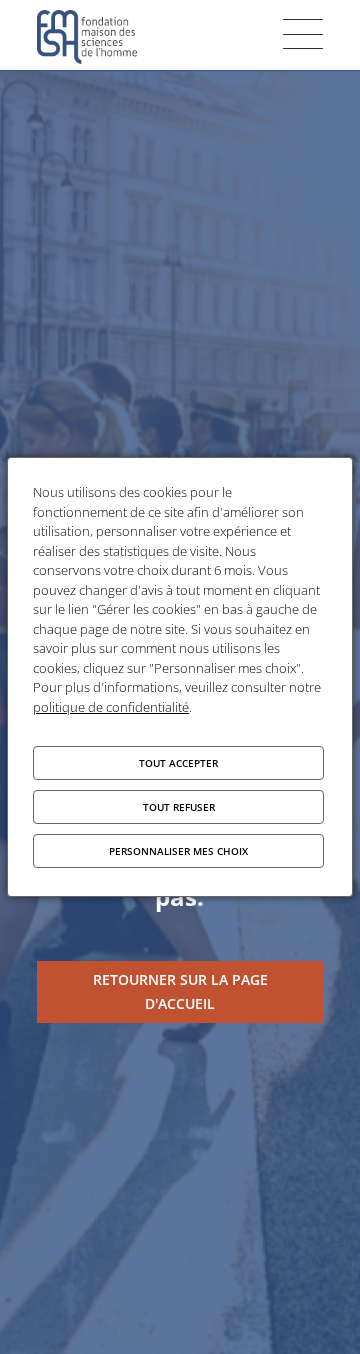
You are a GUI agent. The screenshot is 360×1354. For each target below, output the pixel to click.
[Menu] (303, 34)
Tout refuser (179, 807)
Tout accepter (178, 763)
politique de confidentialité (111, 707)
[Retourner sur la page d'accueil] (180, 992)
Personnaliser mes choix (178, 851)
